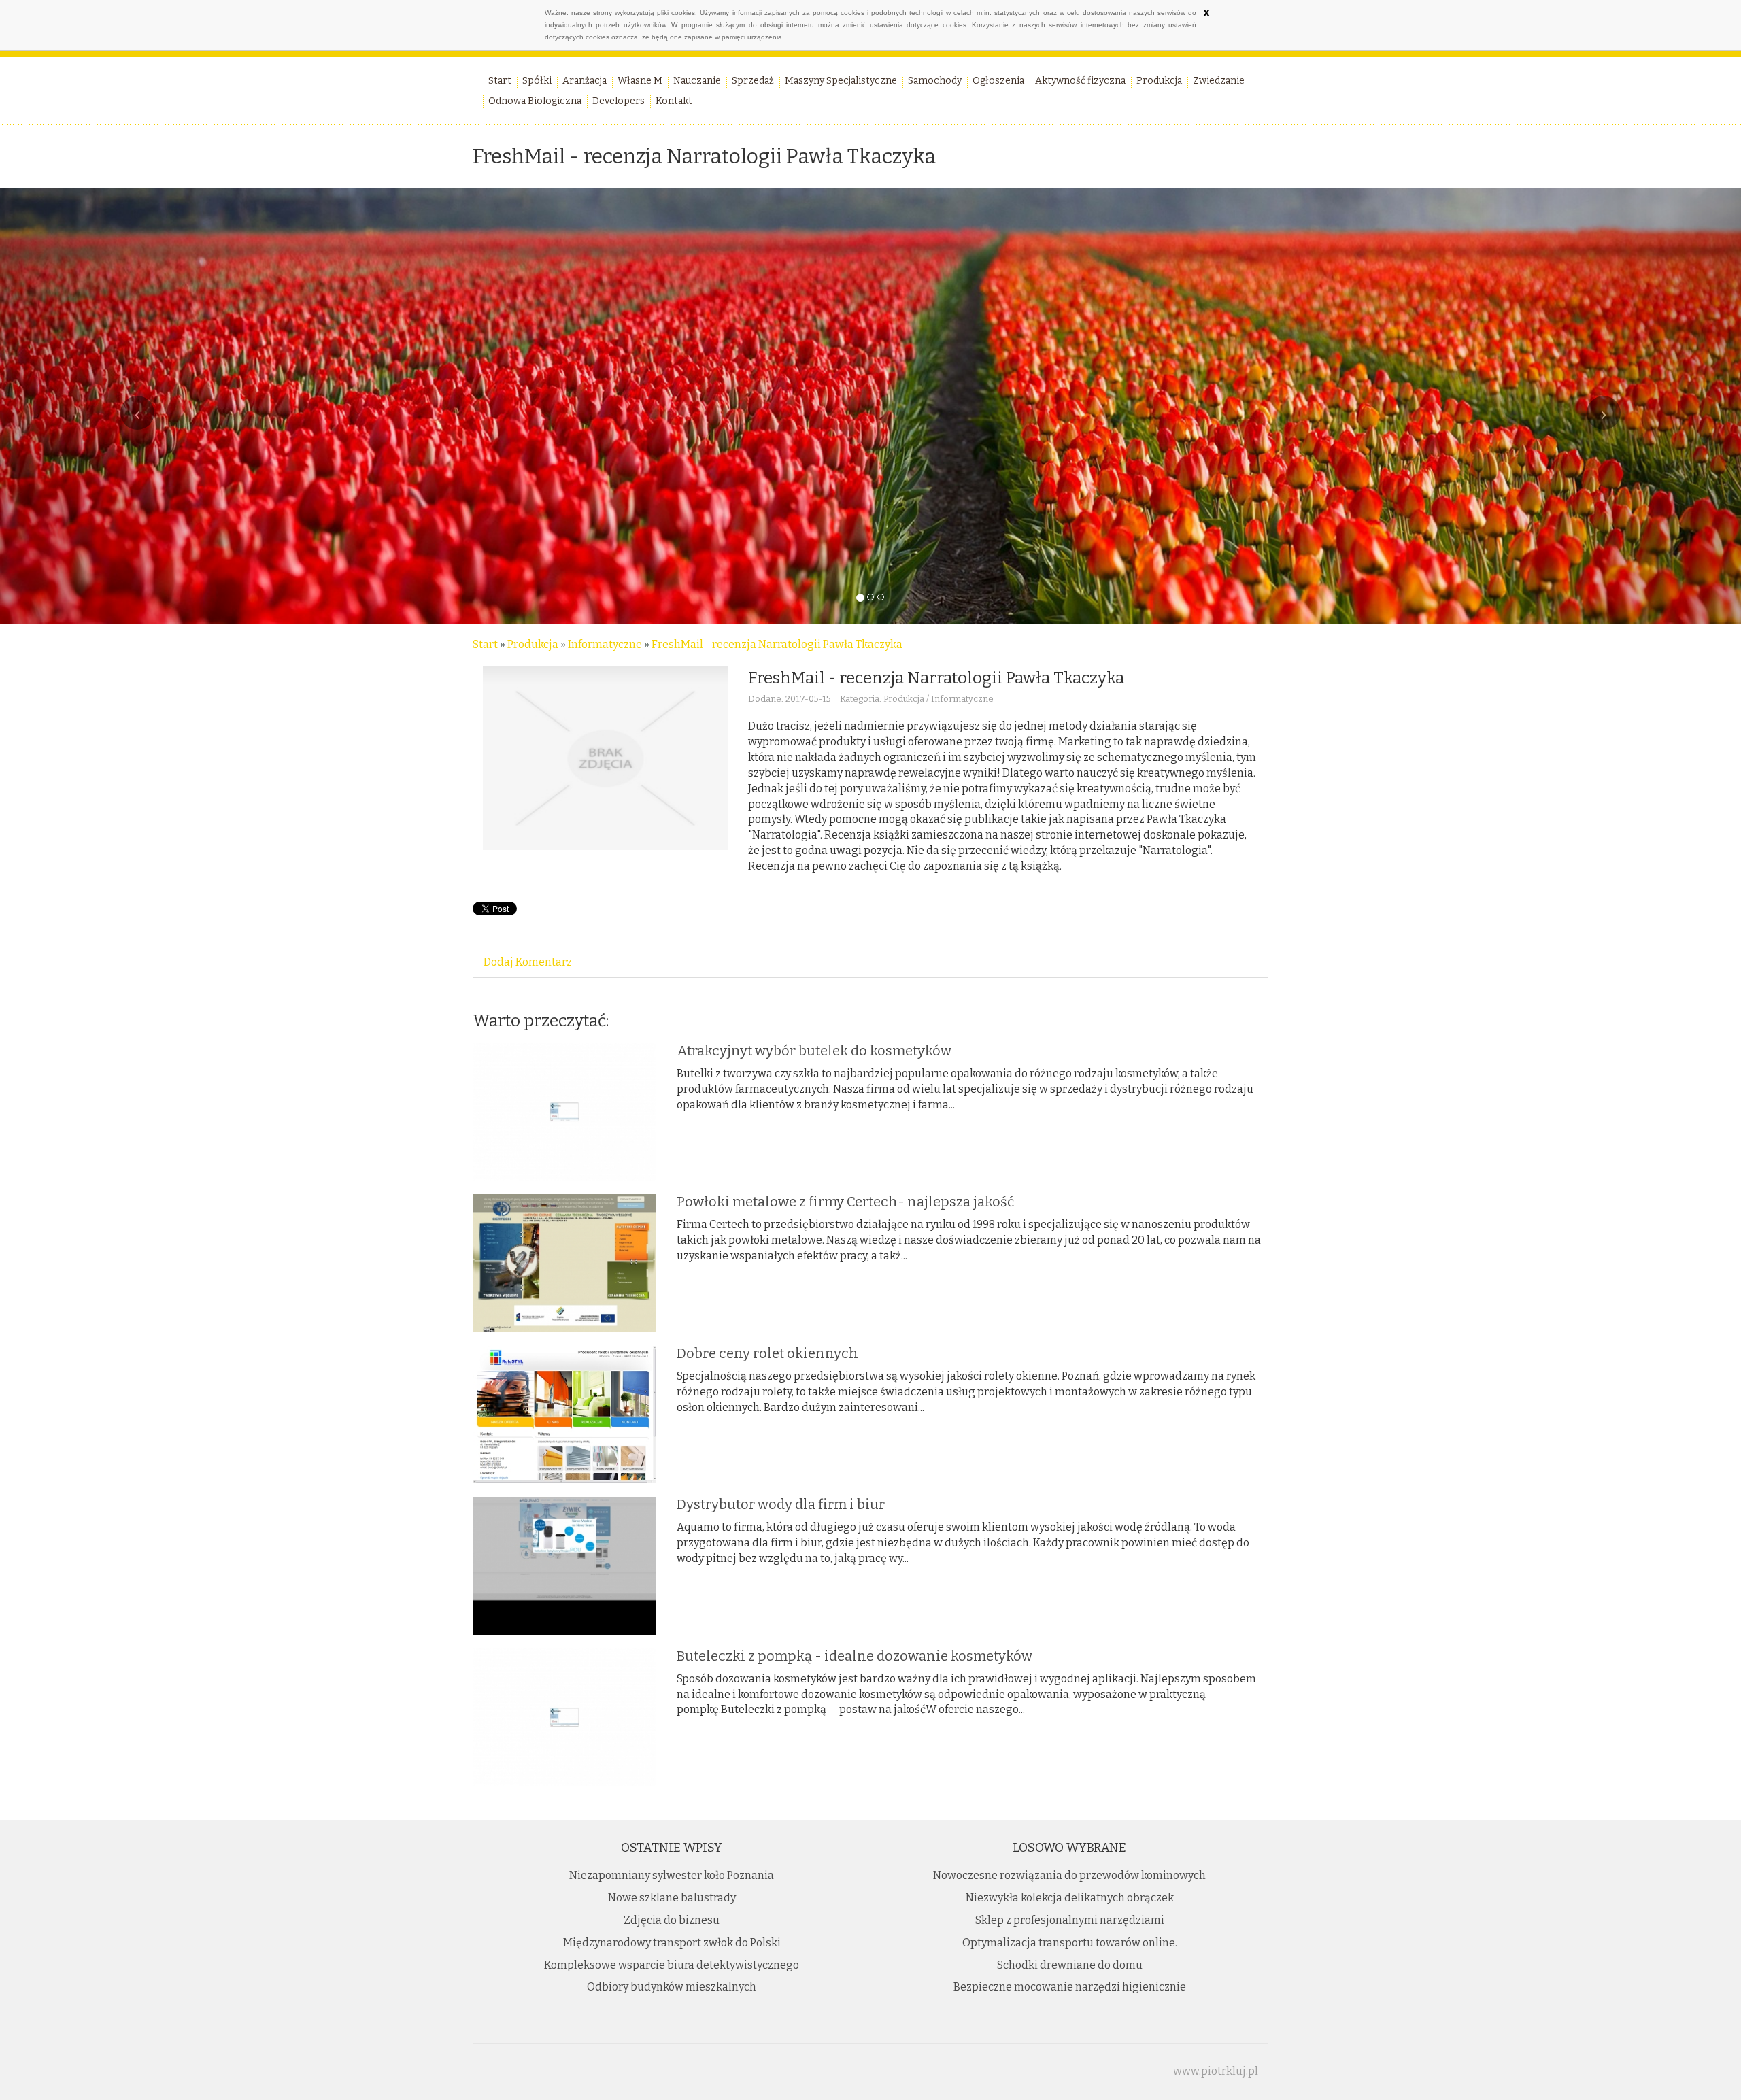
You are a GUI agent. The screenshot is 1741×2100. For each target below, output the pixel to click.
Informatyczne (605, 644)
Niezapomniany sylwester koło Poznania (672, 1875)
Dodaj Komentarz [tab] (528, 962)
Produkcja (533, 644)
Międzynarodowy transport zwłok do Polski (672, 1943)
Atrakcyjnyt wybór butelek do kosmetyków (814, 1051)
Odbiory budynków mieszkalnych (672, 1987)
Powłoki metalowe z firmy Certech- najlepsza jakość (845, 1202)
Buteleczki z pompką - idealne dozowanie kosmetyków (855, 1656)
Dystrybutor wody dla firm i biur (781, 1504)
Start (485, 644)
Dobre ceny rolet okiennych (767, 1353)
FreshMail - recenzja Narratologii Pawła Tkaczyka (777, 644)
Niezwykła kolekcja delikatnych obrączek (1070, 1898)
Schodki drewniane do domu (1070, 1965)
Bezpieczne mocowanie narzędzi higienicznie (1070, 1987)
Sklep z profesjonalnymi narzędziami (1070, 1920)
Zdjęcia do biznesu (672, 1920)
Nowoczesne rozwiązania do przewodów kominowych (1069, 1875)
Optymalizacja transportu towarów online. (1070, 1943)
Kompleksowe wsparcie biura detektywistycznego (672, 1965)
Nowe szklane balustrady (672, 1898)
